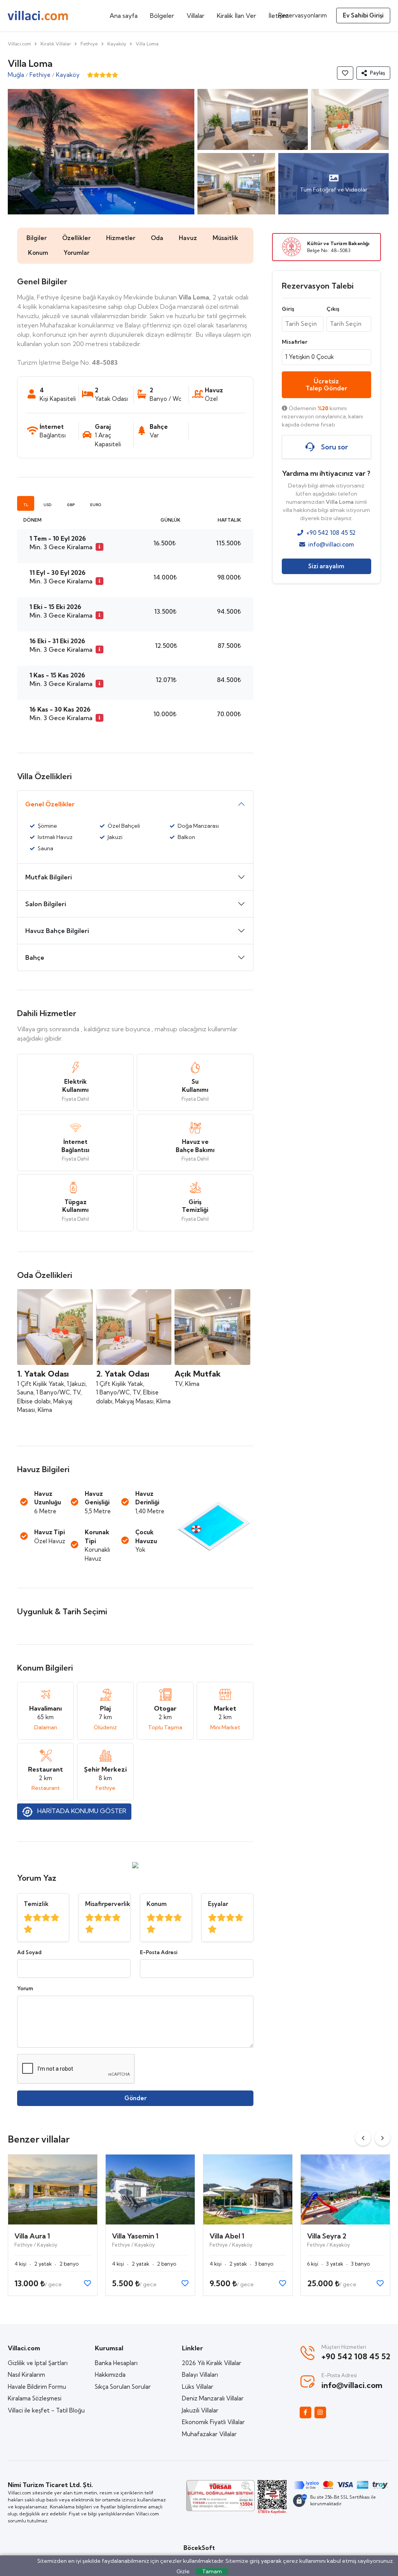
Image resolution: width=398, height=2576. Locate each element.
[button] (373, 73)
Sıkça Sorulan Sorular (123, 2387)
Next (382, 2138)
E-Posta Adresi (159, 1952)
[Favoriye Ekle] (345, 73)
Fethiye (89, 44)
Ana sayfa (124, 16)
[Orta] (37, 1918)
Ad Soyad (29, 1952)
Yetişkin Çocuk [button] (310, 357)
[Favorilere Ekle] (87, 2283)
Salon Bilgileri (46, 904)
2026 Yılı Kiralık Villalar (212, 2363)
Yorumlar (77, 253)
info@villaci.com (331, 544)
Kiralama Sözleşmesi (35, 2398)
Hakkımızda (110, 2375)
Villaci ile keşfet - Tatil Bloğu (46, 2410)
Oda (157, 238)
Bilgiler (37, 238)
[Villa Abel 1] (248, 2190)
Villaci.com (19, 44)
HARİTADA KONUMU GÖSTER (81, 1811)
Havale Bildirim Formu (37, 2387)
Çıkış (333, 309)
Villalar (196, 16)
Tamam (212, 2571)
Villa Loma (147, 44)
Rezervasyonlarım (303, 15)
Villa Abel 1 (227, 2236)
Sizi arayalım (326, 566)
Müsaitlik (225, 238)
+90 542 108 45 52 (331, 533)
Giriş (288, 309)
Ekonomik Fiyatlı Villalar (213, 2422)
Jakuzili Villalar (200, 2410)
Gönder (135, 2098)
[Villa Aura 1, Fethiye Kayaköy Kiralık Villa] (53, 2190)
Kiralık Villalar (56, 44)
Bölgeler (162, 16)
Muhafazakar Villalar (209, 2434)
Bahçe (35, 957)
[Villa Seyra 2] (345, 2190)
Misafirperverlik (108, 1904)
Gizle (183, 2571)
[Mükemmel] (28, 1929)
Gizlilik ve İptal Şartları (38, 2363)
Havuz (188, 238)
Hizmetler (121, 238)
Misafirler (295, 342)
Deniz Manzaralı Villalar (213, 2398)
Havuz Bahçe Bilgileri (57, 931)
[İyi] (28, 1918)
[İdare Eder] (46, 1918)
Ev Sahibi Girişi (363, 15)
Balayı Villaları (200, 2375)
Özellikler (76, 238)
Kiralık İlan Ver (237, 16)
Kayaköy (117, 44)
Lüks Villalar (198, 2387)
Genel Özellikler (50, 804)
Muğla (16, 75)
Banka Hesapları (116, 2363)
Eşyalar (218, 1904)
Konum (38, 253)
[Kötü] (55, 1918)
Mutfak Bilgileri (49, 877)
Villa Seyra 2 (327, 2236)
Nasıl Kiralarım (26, 2375)
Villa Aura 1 (32, 2236)
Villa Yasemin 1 (135, 2236)
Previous (363, 2138)
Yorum (25, 1988)
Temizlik (36, 1904)
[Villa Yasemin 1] (150, 2190)
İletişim (279, 16)
